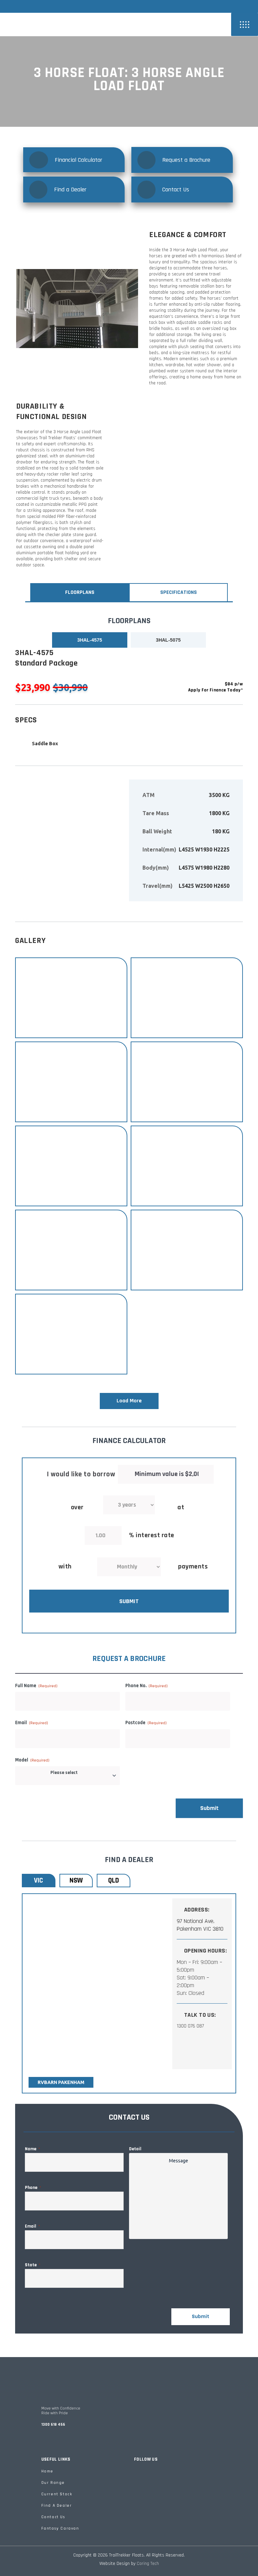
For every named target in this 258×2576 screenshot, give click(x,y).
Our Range (53, 2483)
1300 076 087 (190, 2026)
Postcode (146, 1723)
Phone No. (146, 1686)
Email (32, 1723)
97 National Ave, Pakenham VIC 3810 (200, 1925)
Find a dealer (57, 2506)
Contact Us (176, 190)
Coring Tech (148, 2564)
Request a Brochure (186, 160)
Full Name (36, 1686)
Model (32, 1760)
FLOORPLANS (80, 592)
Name (32, 2149)
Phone (33, 2188)
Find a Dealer (70, 190)
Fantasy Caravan (60, 2528)
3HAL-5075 (168, 640)
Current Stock (57, 2494)
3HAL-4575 (90, 640)
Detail (135, 2149)
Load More (129, 1401)
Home (47, 2471)
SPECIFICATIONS (179, 592)
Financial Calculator (78, 160)
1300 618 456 (53, 2425)
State (33, 2265)
